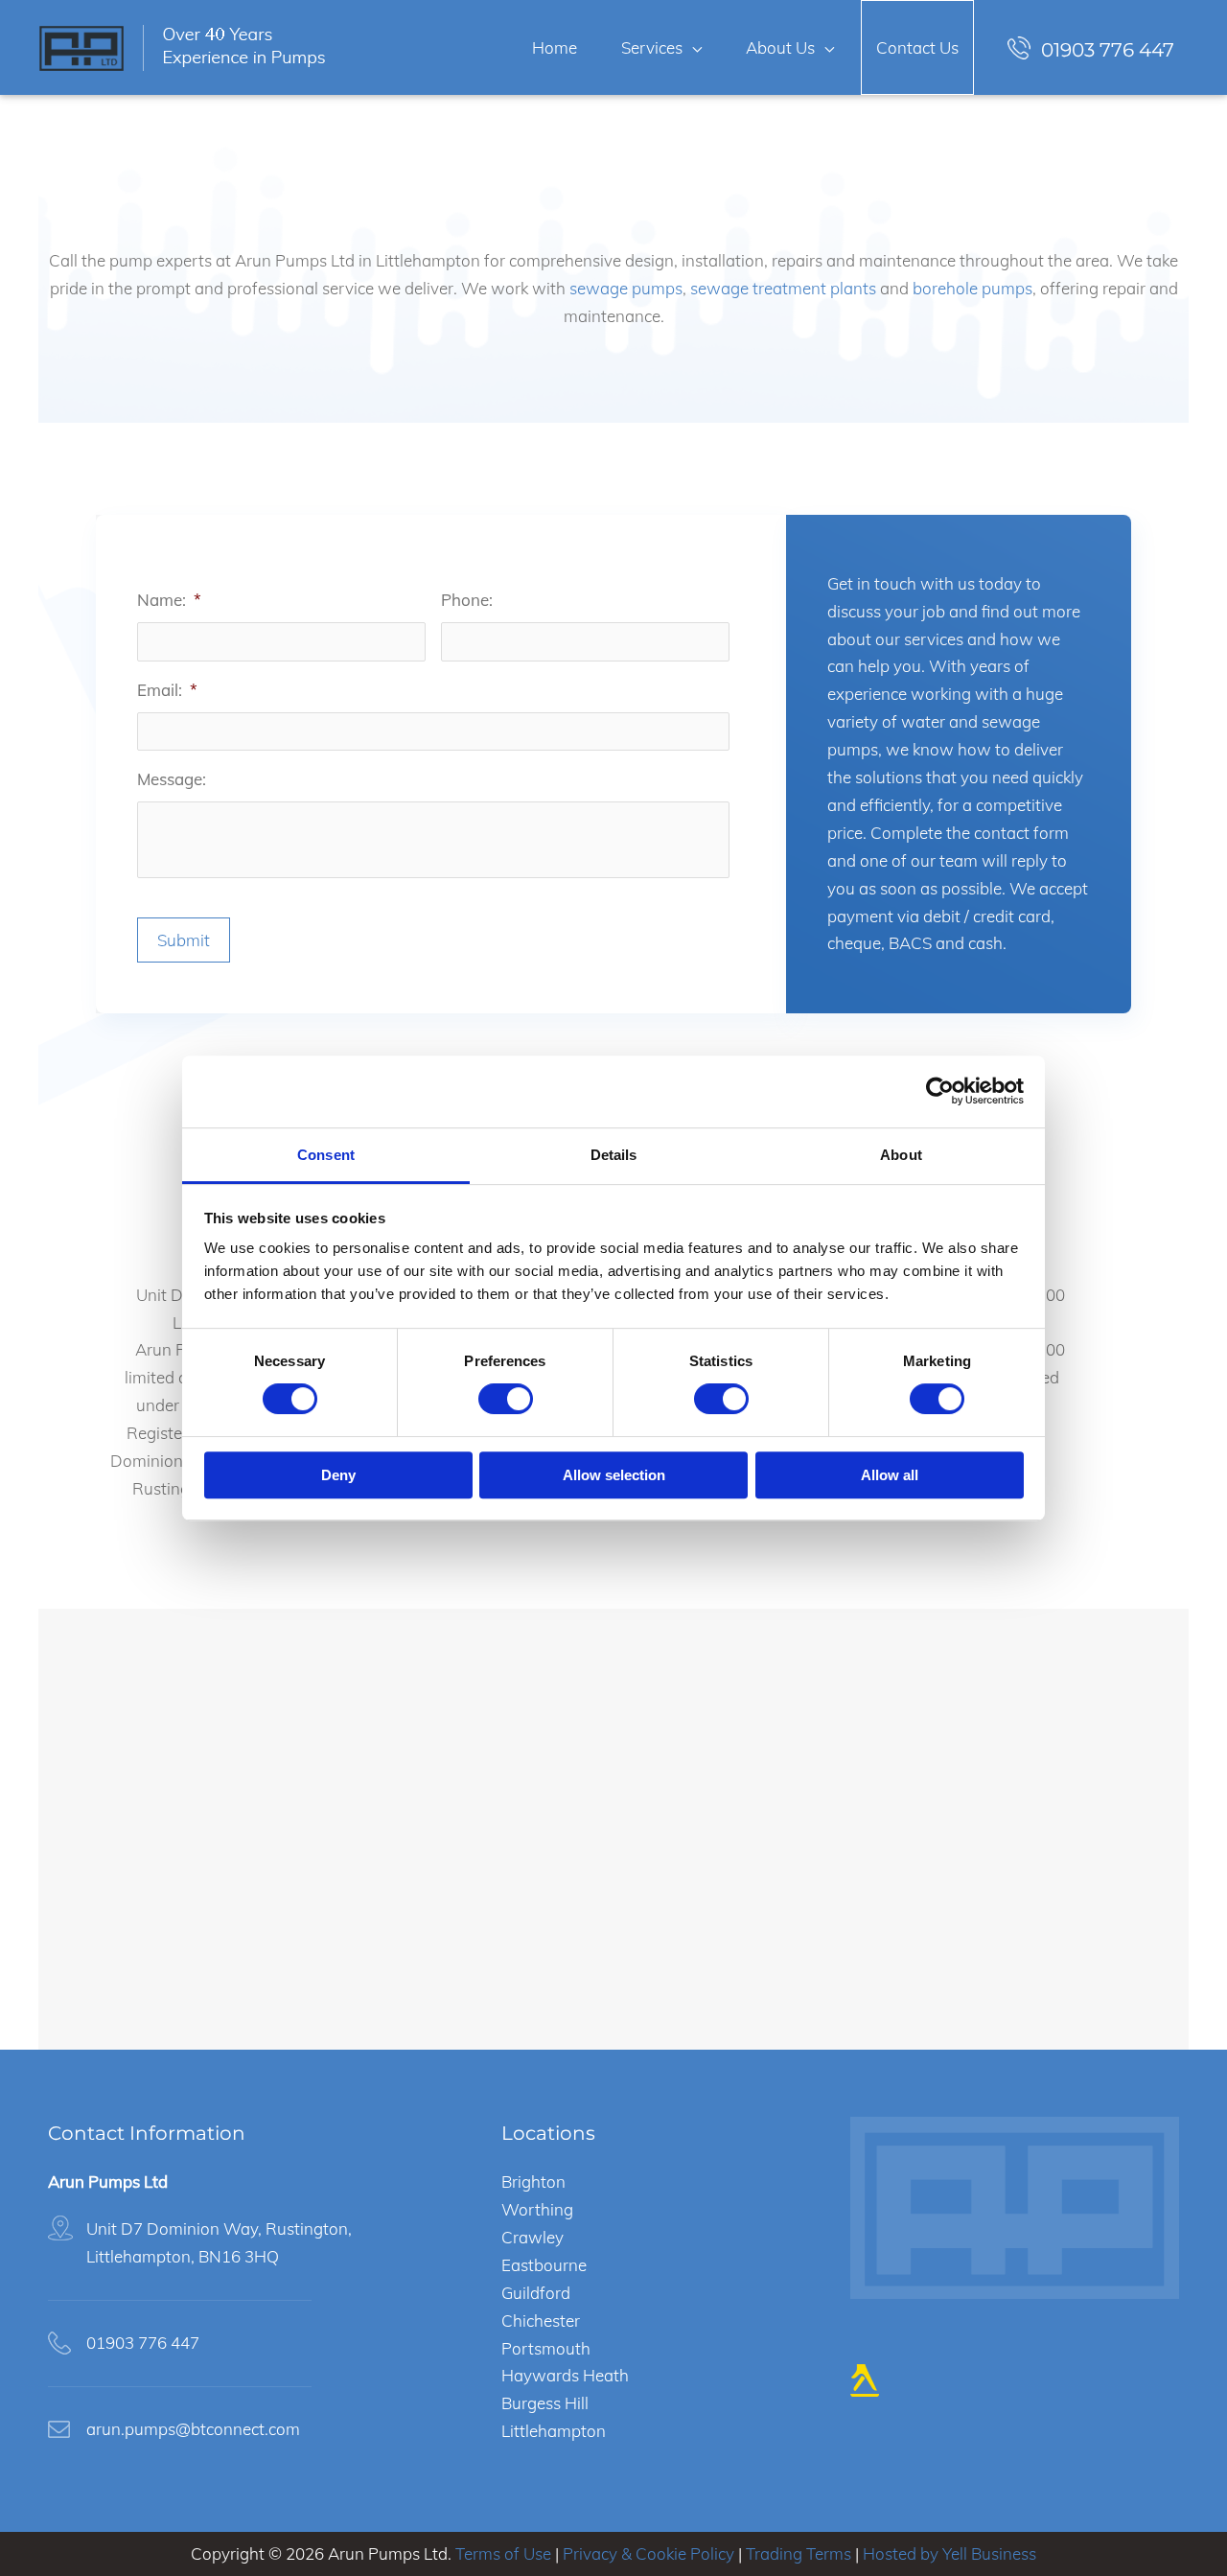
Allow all (890, 1475)
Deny (338, 1475)
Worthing (537, 2209)
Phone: (467, 600)
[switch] (506, 1399)
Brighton (533, 2181)
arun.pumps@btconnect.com (193, 2429)
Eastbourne (544, 2265)
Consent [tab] (326, 1155)
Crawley (532, 2237)
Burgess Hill (545, 2403)
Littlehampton (554, 2431)
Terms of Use (503, 2553)
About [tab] (901, 1155)
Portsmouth (546, 2348)
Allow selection (614, 1475)
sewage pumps (626, 288)
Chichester (541, 2321)
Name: (169, 600)
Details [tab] (614, 1155)
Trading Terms (799, 2553)
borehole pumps (972, 288)
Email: (167, 690)
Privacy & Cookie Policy (648, 2553)
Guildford (536, 2293)
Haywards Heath (565, 2375)
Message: (172, 779)
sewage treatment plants (783, 288)
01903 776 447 (1108, 49)
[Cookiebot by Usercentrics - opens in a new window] (940, 1091)
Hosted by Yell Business (949, 2553)
